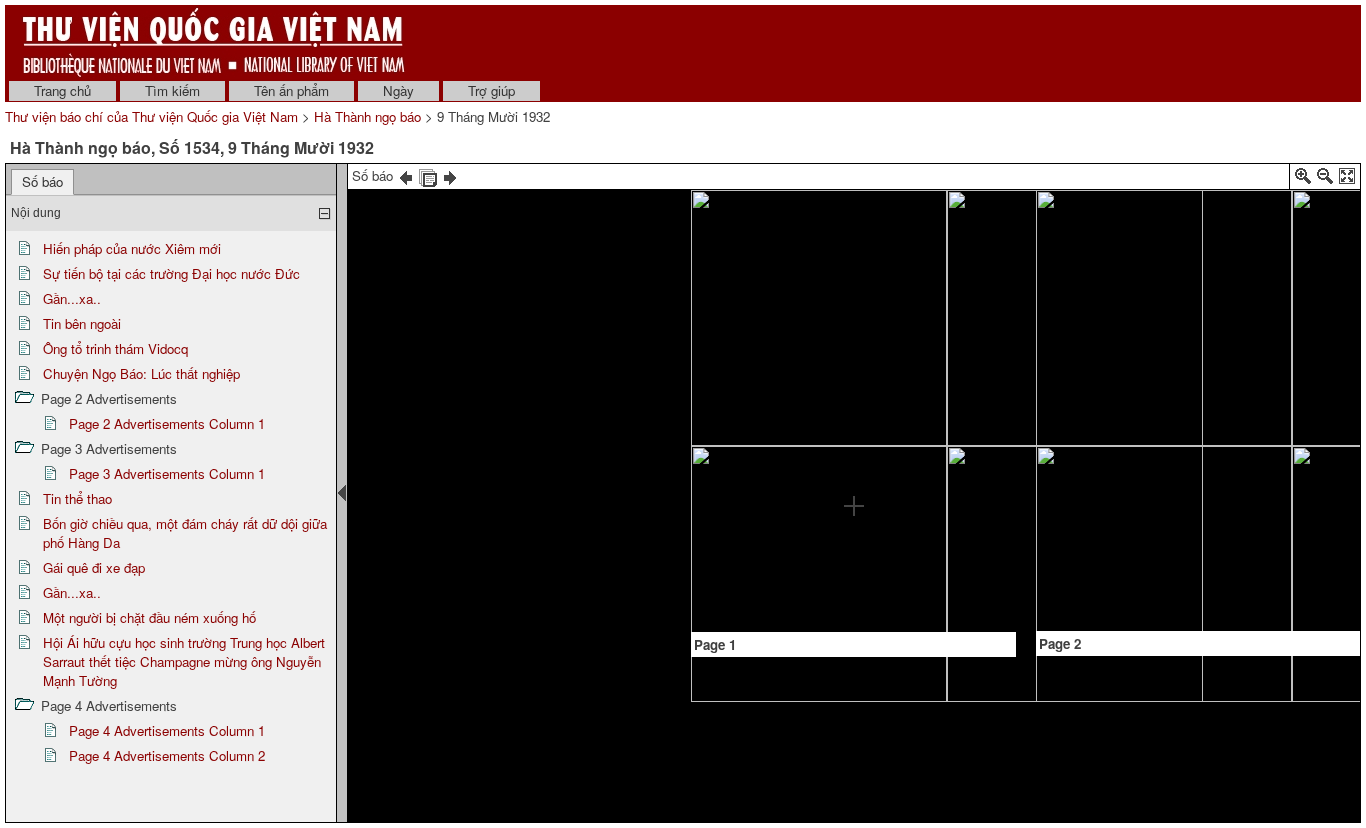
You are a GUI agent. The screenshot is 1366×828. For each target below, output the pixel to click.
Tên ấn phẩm (291, 90)
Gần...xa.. (72, 298)
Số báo (42, 181)
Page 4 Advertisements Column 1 (167, 730)
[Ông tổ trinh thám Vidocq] (872, 416)
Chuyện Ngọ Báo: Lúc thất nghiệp (141, 373)
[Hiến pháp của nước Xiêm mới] (742, 257)
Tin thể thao (77, 498)
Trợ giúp (491, 90)
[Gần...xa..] (807, 453)
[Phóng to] (1303, 179)
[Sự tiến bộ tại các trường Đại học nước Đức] (807, 255)
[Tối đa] (1347, 179)
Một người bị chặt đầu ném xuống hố (149, 617)
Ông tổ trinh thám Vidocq (115, 348)
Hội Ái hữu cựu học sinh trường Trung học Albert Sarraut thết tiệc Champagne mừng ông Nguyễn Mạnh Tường (184, 661)
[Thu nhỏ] (1325, 179)
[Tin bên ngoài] (850, 252)
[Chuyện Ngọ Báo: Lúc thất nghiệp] (965, 257)
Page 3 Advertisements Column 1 (167, 473)
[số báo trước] (406, 175)
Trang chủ (62, 90)
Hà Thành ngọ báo (367, 116)
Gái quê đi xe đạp (94, 567)
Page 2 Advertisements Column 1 (167, 423)
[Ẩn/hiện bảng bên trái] (342, 493)
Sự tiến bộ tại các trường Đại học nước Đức (171, 273)
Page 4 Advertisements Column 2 (167, 755)
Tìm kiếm (172, 90)
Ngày (398, 90)
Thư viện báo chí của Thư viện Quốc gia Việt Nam (151, 116)
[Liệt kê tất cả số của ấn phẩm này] (428, 175)
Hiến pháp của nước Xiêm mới (132, 248)
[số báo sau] (450, 175)
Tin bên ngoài (82, 323)
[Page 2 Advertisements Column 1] (1203, 239)
